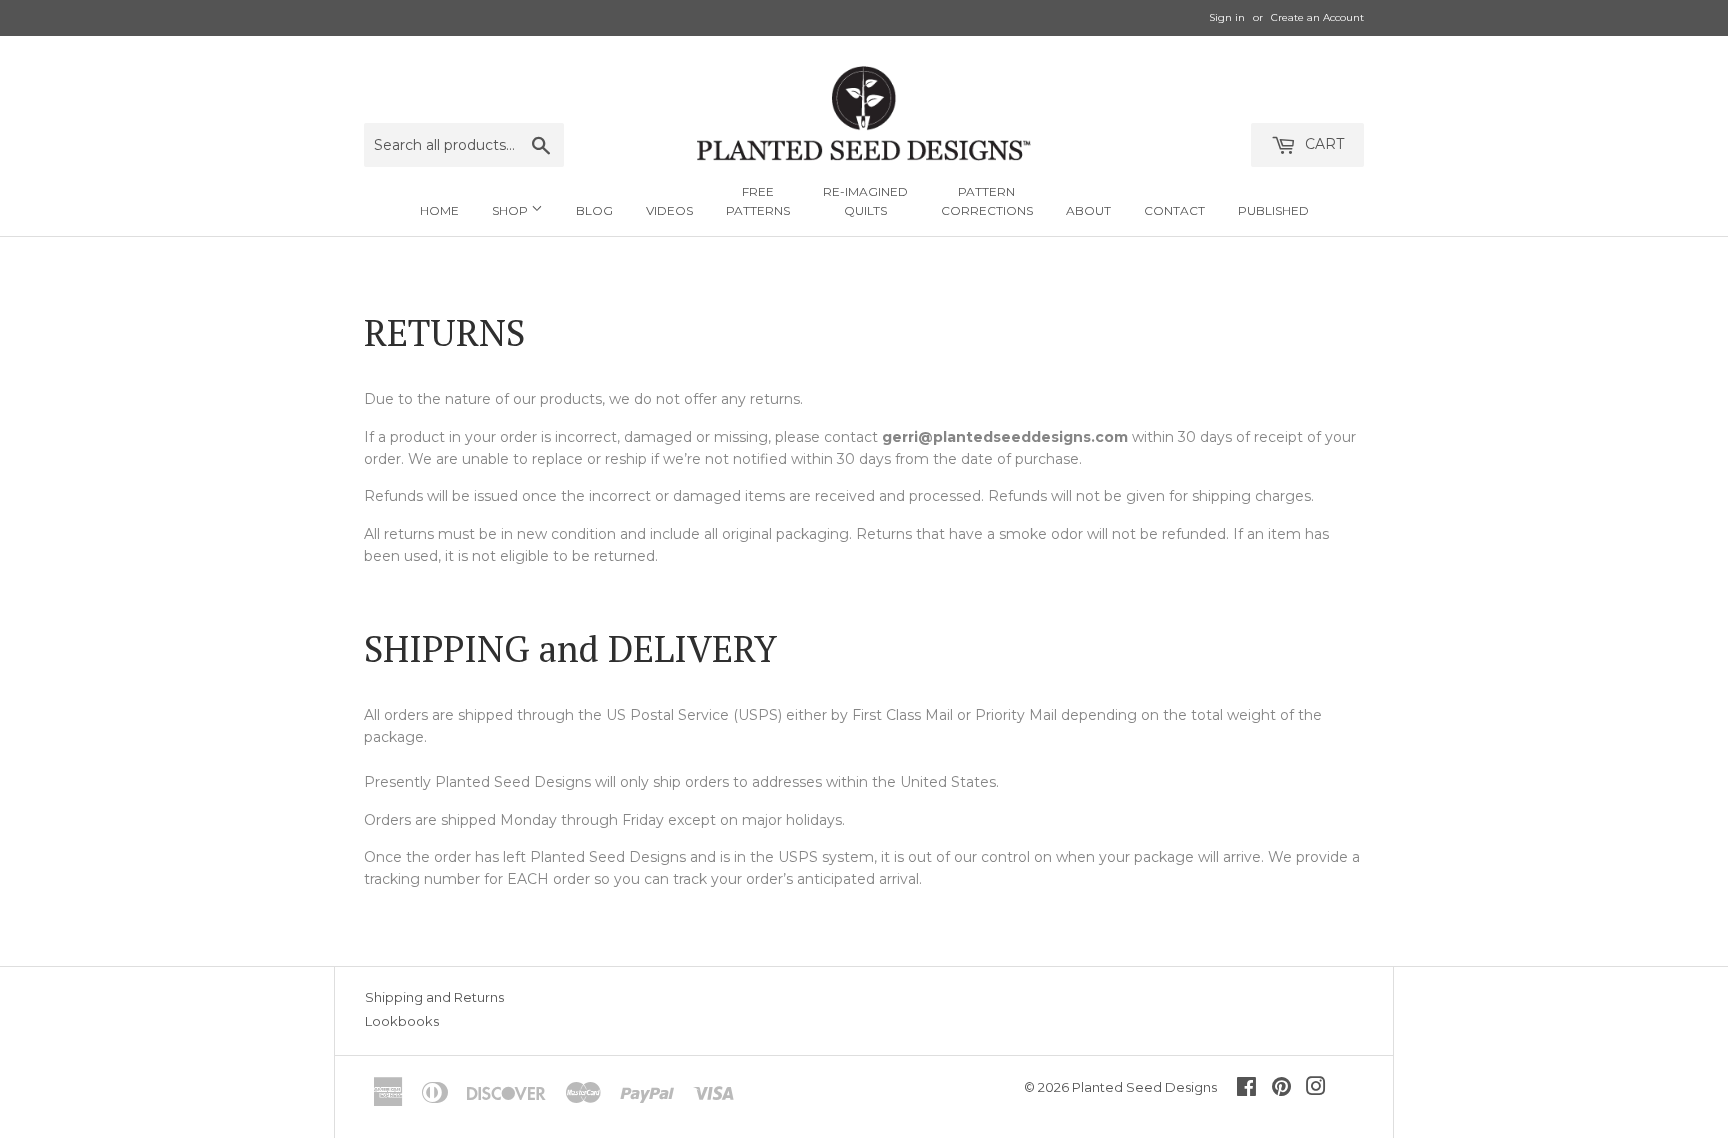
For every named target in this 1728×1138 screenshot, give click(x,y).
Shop (511, 210)
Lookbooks (402, 1021)
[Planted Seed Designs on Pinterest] (1281, 1089)
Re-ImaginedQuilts (865, 201)
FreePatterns (758, 201)
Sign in (1227, 17)
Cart (1322, 144)
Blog (594, 210)
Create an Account (1317, 17)
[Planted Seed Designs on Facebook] (1246, 1089)
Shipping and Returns (434, 997)
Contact (1174, 210)
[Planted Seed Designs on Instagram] (1316, 1089)
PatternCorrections (987, 201)
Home (439, 210)
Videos (669, 210)
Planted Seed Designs (1144, 1087)
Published (1273, 210)
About (1088, 210)
